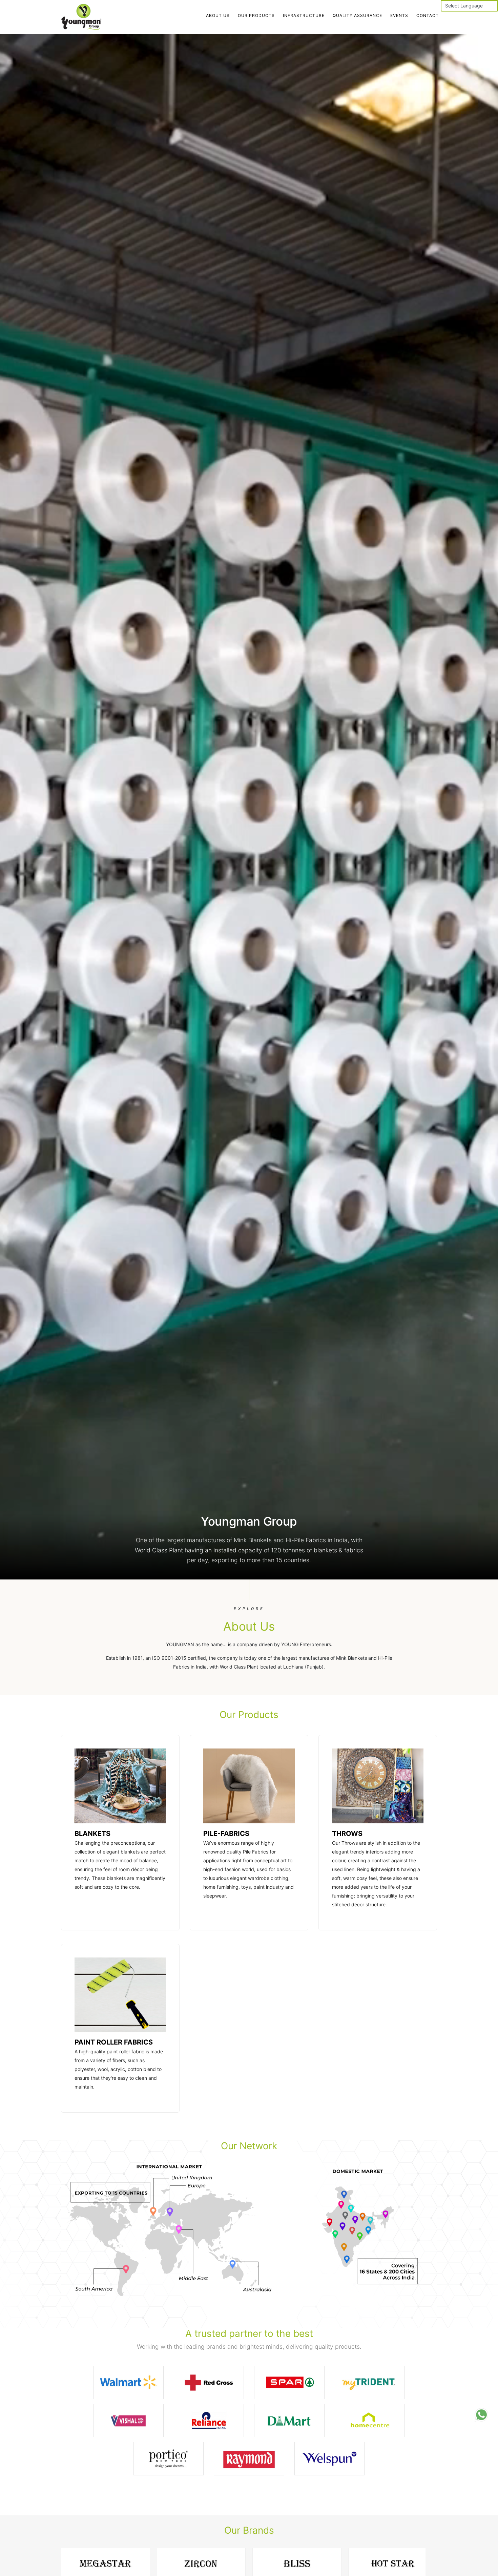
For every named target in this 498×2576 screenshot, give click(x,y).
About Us (218, 15)
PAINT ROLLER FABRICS (114, 2042)
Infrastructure (304, 15)
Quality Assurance (357, 15)
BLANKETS (92, 1834)
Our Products (256, 15)
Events (399, 15)
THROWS (347, 1834)
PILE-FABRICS (226, 1834)
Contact (428, 15)
